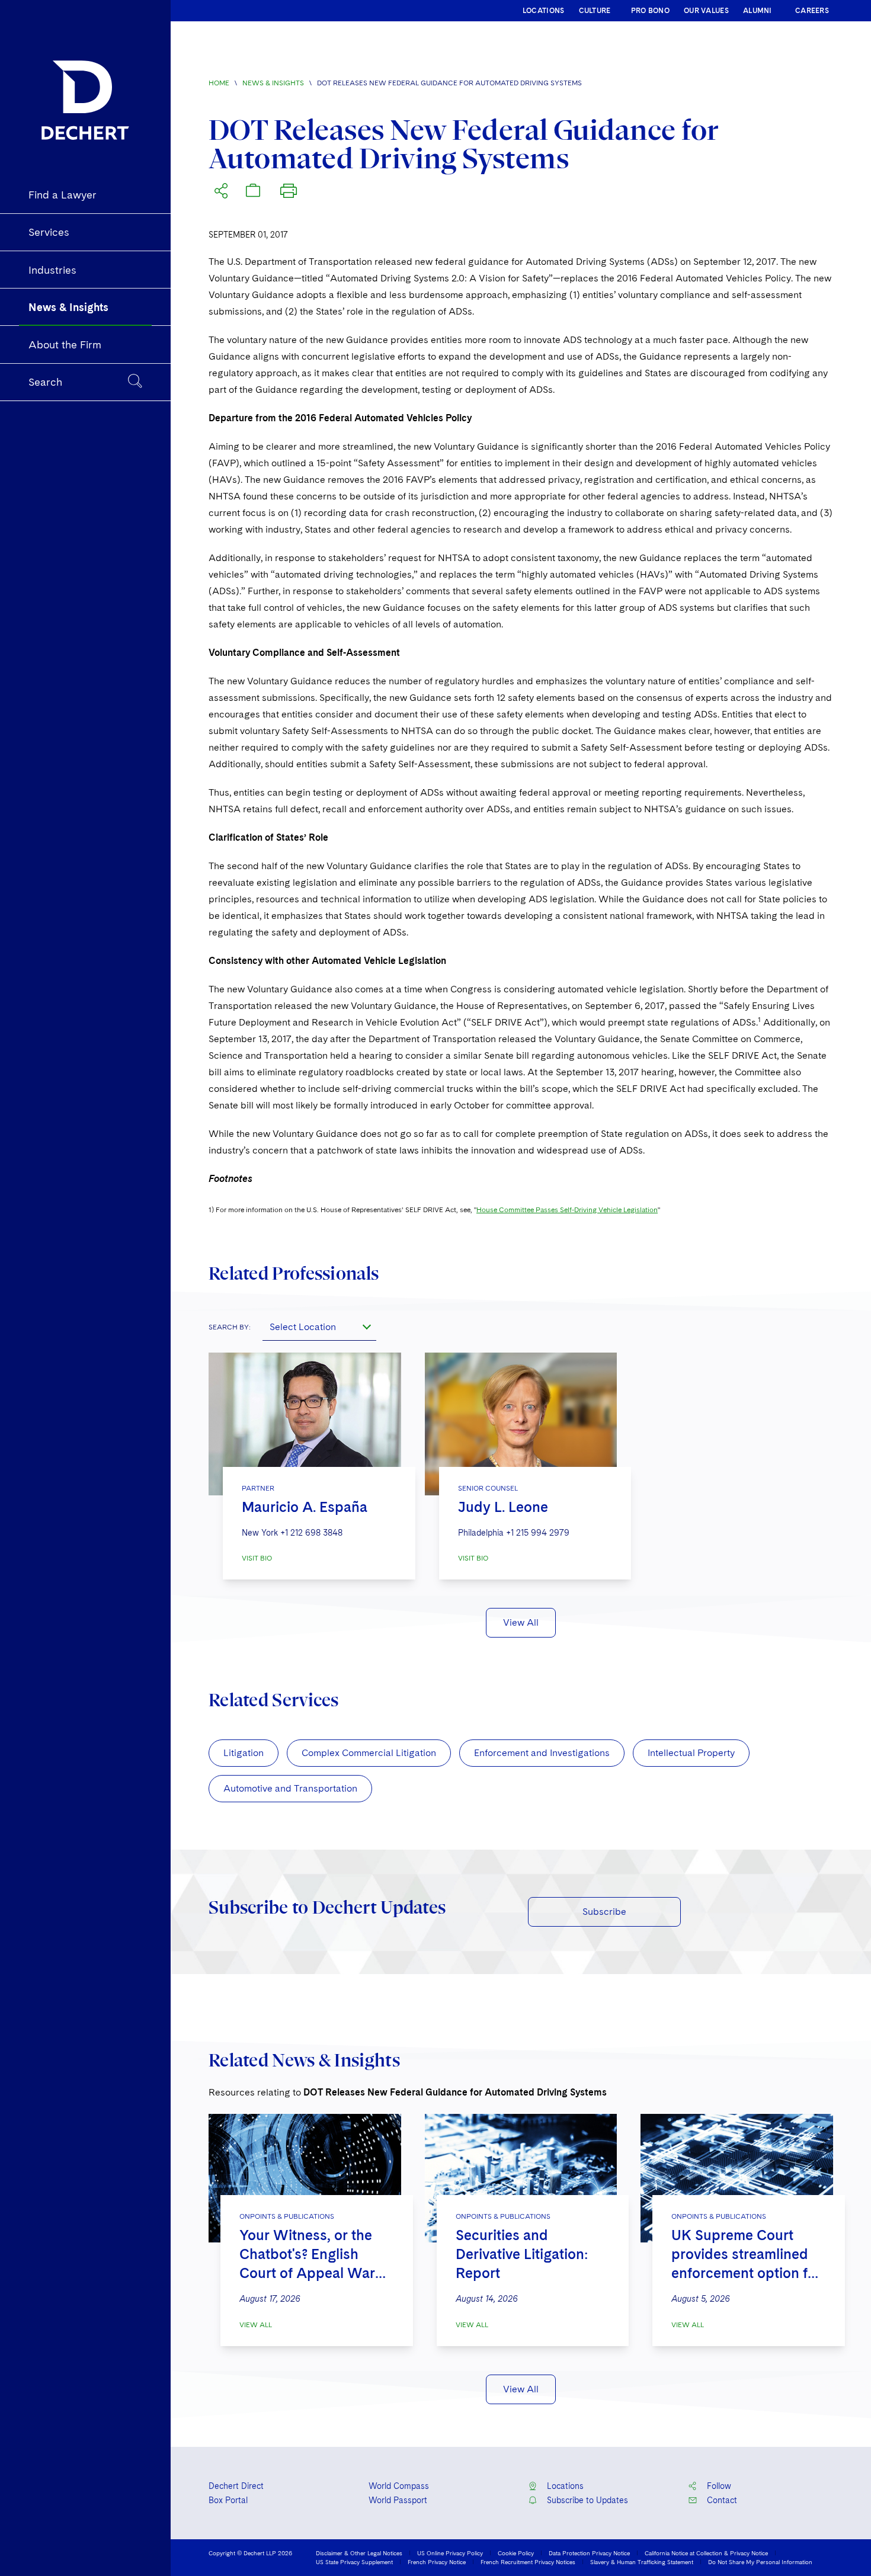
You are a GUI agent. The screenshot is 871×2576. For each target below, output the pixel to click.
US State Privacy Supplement (354, 2562)
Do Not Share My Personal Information (760, 2562)
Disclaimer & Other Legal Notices (359, 2553)
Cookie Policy (516, 2553)
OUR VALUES (706, 11)
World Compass (399, 2486)
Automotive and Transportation (290, 1788)
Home (219, 83)
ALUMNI (758, 11)
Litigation (244, 1753)
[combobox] (319, 1327)
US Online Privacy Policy (450, 2553)
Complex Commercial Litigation (369, 1753)
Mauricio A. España (305, 1507)
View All (521, 1622)
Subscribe (604, 1912)
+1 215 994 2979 (538, 1533)
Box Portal (228, 2500)
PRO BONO (650, 11)
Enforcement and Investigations (542, 1753)
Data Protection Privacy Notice (589, 2553)
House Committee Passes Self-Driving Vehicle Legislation (567, 1210)
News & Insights (273, 83)
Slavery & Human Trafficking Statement (642, 2562)
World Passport (398, 2500)
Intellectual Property (691, 1753)
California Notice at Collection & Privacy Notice (706, 2553)
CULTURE (595, 11)
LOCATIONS (544, 11)
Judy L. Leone (503, 1507)
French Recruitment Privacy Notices (528, 2562)
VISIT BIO (257, 1558)
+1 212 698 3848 (311, 1533)
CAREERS (812, 11)
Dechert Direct (236, 2486)
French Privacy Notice (437, 2562)
